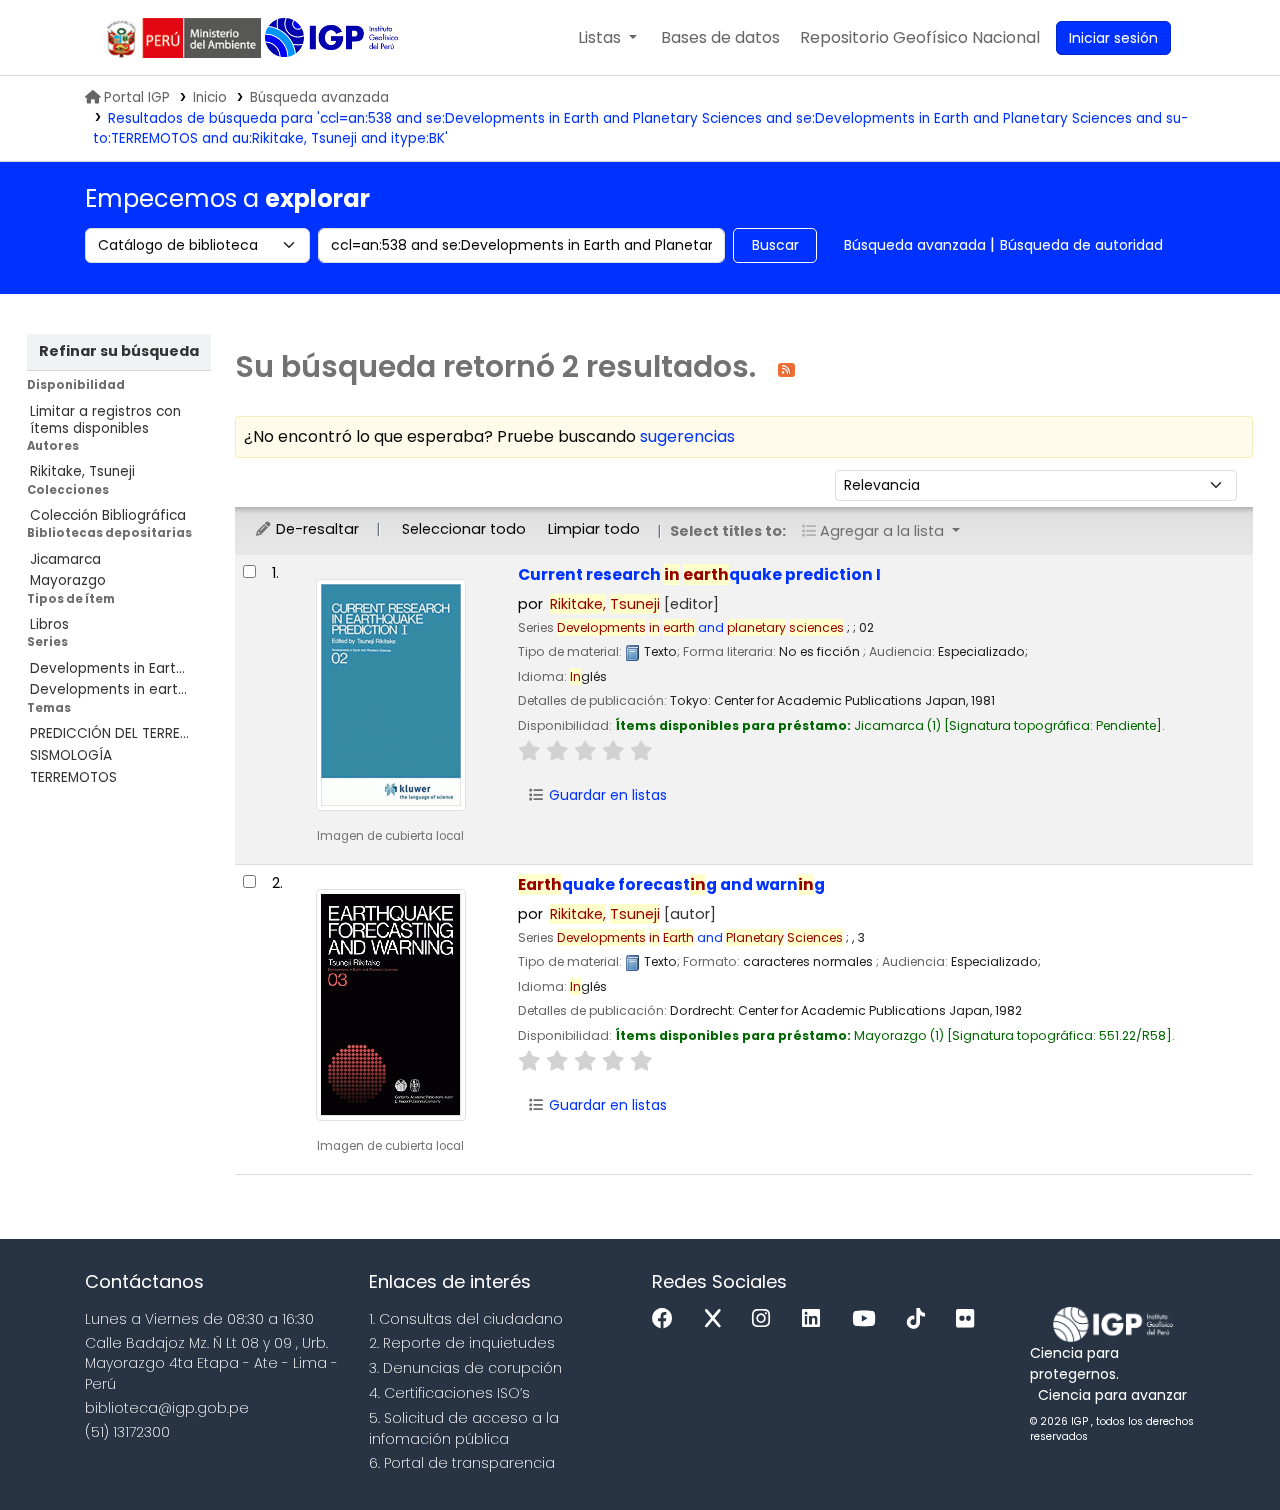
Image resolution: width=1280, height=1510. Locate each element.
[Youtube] (868, 1319)
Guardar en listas (606, 795)
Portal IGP (137, 97)
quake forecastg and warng (671, 884)
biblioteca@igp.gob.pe (167, 1408)
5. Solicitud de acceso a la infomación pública (464, 1428)
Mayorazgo (68, 580)
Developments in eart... (108, 689)
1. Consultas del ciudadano (466, 1319)
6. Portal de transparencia (462, 1463)
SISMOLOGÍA (71, 755)
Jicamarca (65, 559)
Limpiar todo (594, 529)
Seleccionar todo (464, 529)
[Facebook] (667, 1319)
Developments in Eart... (107, 668)
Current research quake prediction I (699, 574)
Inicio (210, 97)
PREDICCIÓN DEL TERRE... (109, 733)
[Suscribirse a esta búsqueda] (786, 368)
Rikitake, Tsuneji (82, 471)
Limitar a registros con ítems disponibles (105, 420)
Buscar (775, 245)
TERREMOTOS (73, 777)
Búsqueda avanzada (319, 97)
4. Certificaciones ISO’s (449, 1393)
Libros (49, 624)
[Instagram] (766, 1319)
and (700, 627)
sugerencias (687, 436)
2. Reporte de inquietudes (462, 1343)
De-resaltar (315, 529)
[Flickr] (970, 1319)
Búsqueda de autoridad (1081, 245)
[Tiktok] (921, 1319)
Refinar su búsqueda (119, 351)
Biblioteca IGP (333, 38)
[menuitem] (920, 38)
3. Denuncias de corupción (465, 1368)
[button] (607, 38)
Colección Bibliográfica (108, 515)
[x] (718, 1319)
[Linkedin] (816, 1319)
